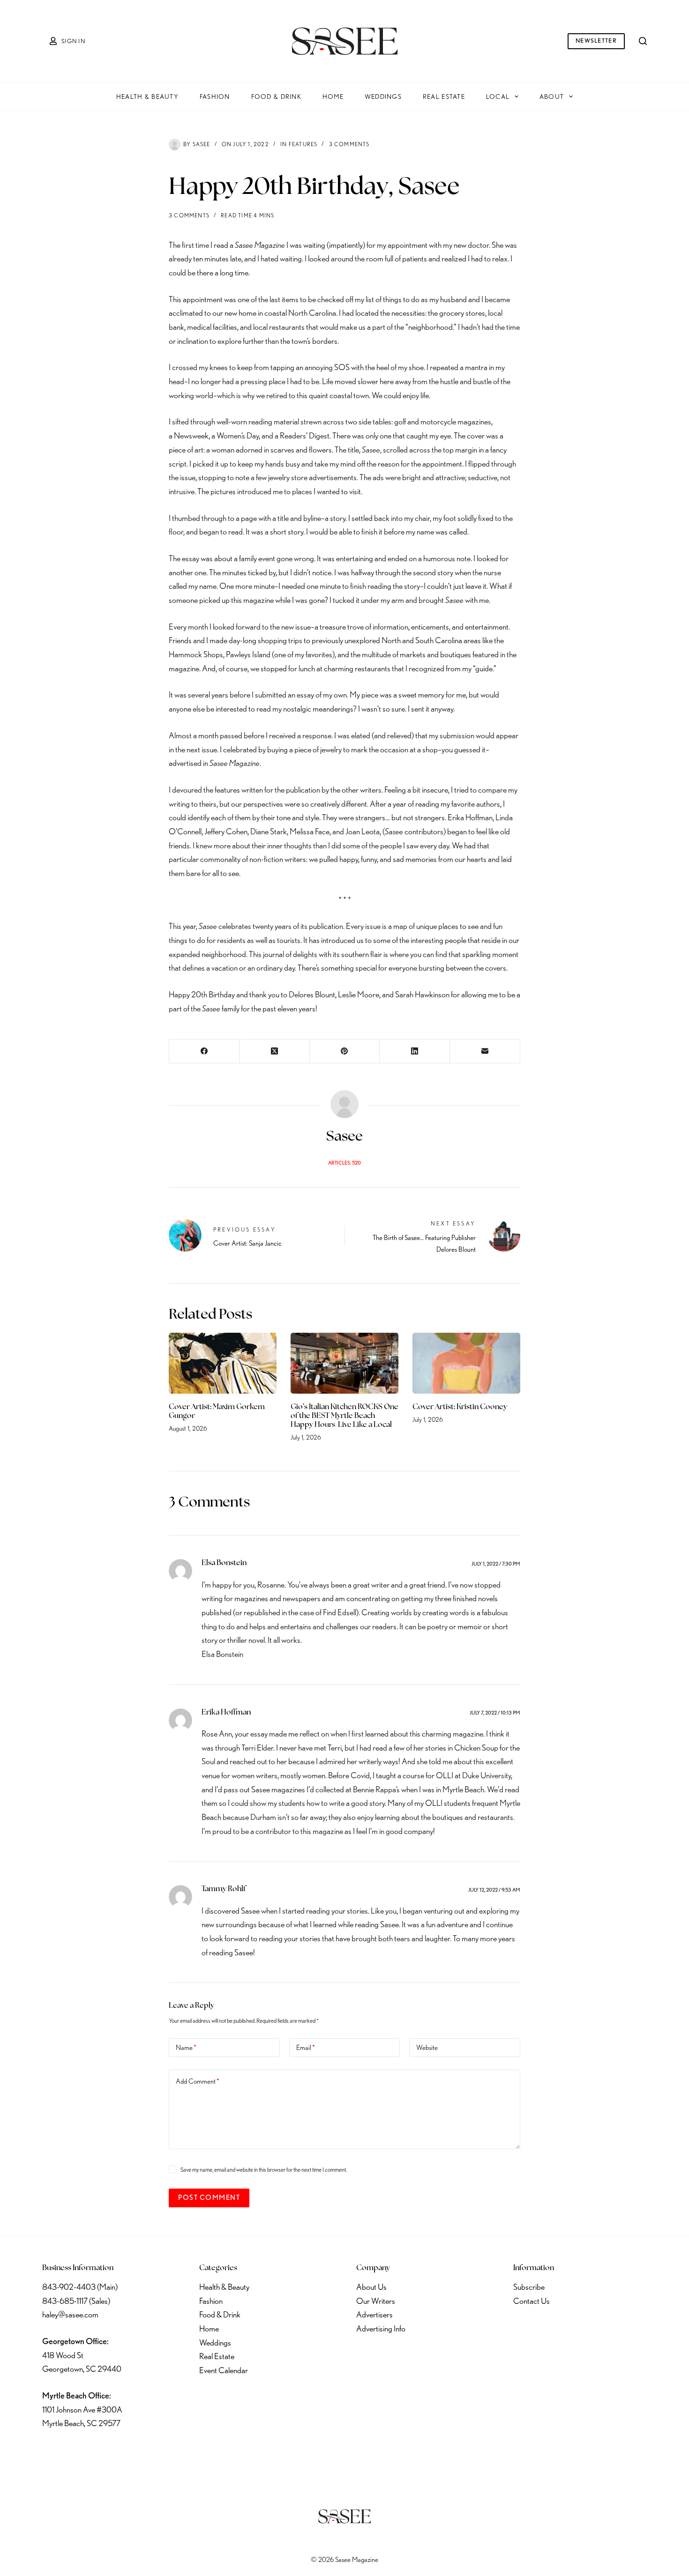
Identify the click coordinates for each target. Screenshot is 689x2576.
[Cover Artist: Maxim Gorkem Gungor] (223, 1363)
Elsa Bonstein (224, 1563)
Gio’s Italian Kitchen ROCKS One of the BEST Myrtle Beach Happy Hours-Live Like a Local (344, 1416)
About (552, 97)
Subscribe (529, 2287)
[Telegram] (150, 2452)
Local (498, 97)
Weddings (383, 97)
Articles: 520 (344, 1163)
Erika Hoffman (226, 1713)
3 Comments (349, 144)
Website (427, 2048)
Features (303, 144)
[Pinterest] (345, 1051)
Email (306, 2048)
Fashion (215, 97)
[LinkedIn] (415, 1051)
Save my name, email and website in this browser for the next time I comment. (264, 2170)
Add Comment (198, 2081)
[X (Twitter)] (275, 1051)
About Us (371, 2287)
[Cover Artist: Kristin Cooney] (466, 1363)
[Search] (643, 41)
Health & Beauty (147, 97)
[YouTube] (125, 2452)
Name (186, 2048)
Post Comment (209, 2197)
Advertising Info (381, 2328)
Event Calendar (224, 2370)
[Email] (485, 1051)
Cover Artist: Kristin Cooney (460, 1407)
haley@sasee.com (70, 2314)
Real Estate (444, 97)
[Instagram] (100, 2452)
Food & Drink (276, 97)
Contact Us (532, 2301)
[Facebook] (204, 1051)
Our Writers (376, 2301)
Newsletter (596, 41)
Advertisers (374, 2314)
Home (333, 97)
